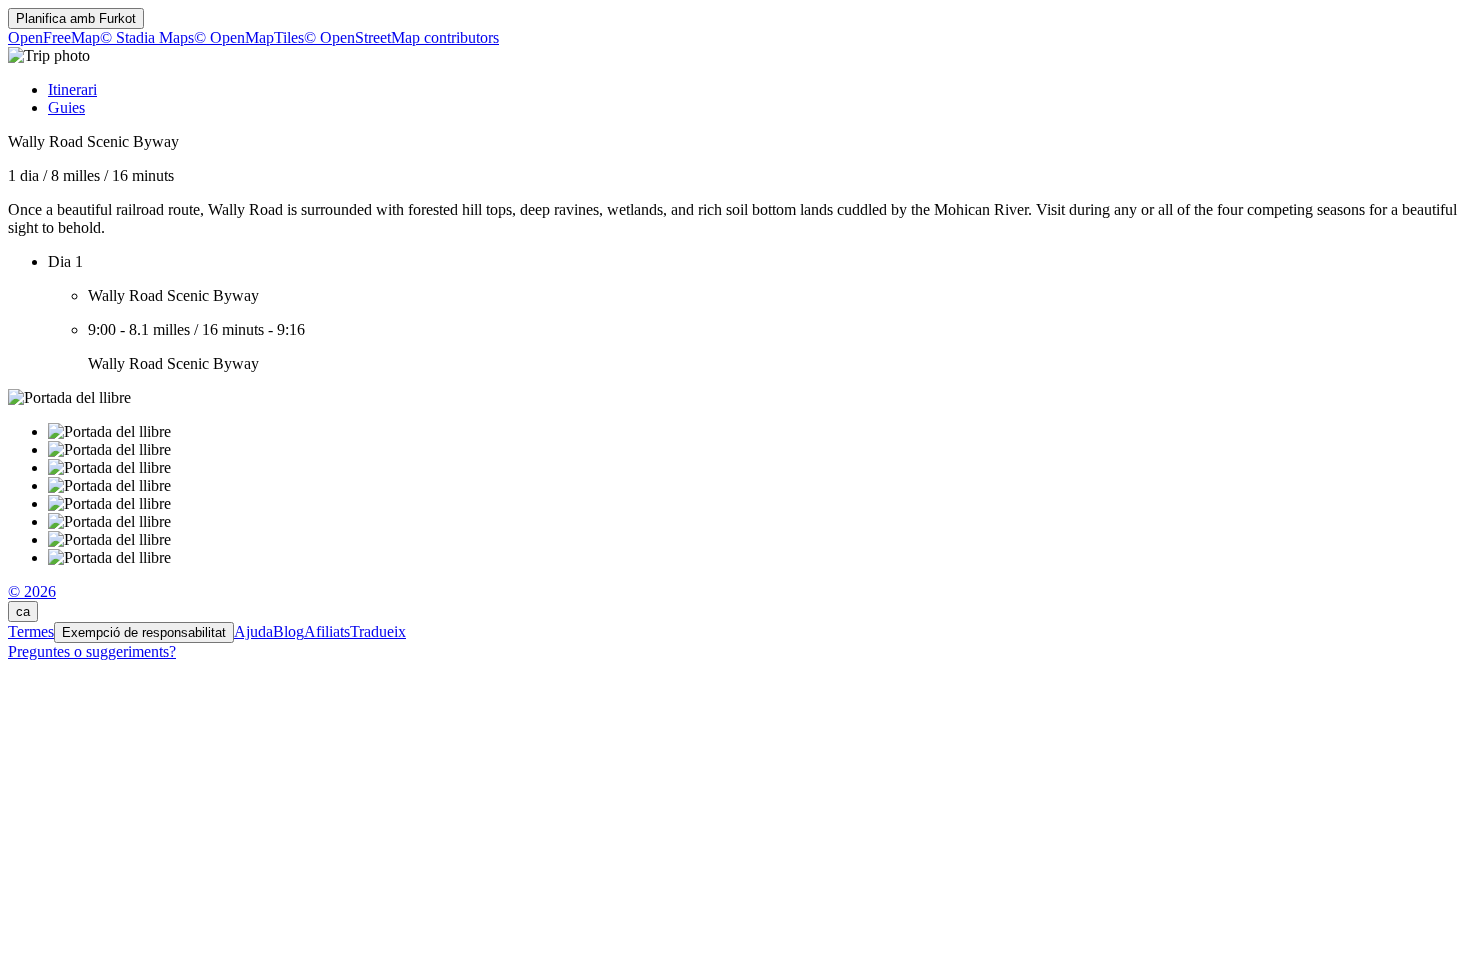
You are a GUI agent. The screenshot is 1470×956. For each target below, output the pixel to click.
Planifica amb (76, 18)
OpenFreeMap (54, 37)
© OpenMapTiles (249, 37)
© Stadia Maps (147, 37)
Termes (31, 631)
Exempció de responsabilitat (144, 632)
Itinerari (72, 89)
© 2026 (32, 591)
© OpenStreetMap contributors (401, 37)
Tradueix (378, 631)
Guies (66, 107)
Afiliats (327, 631)
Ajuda (253, 631)
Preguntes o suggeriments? (92, 651)
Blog (288, 631)
